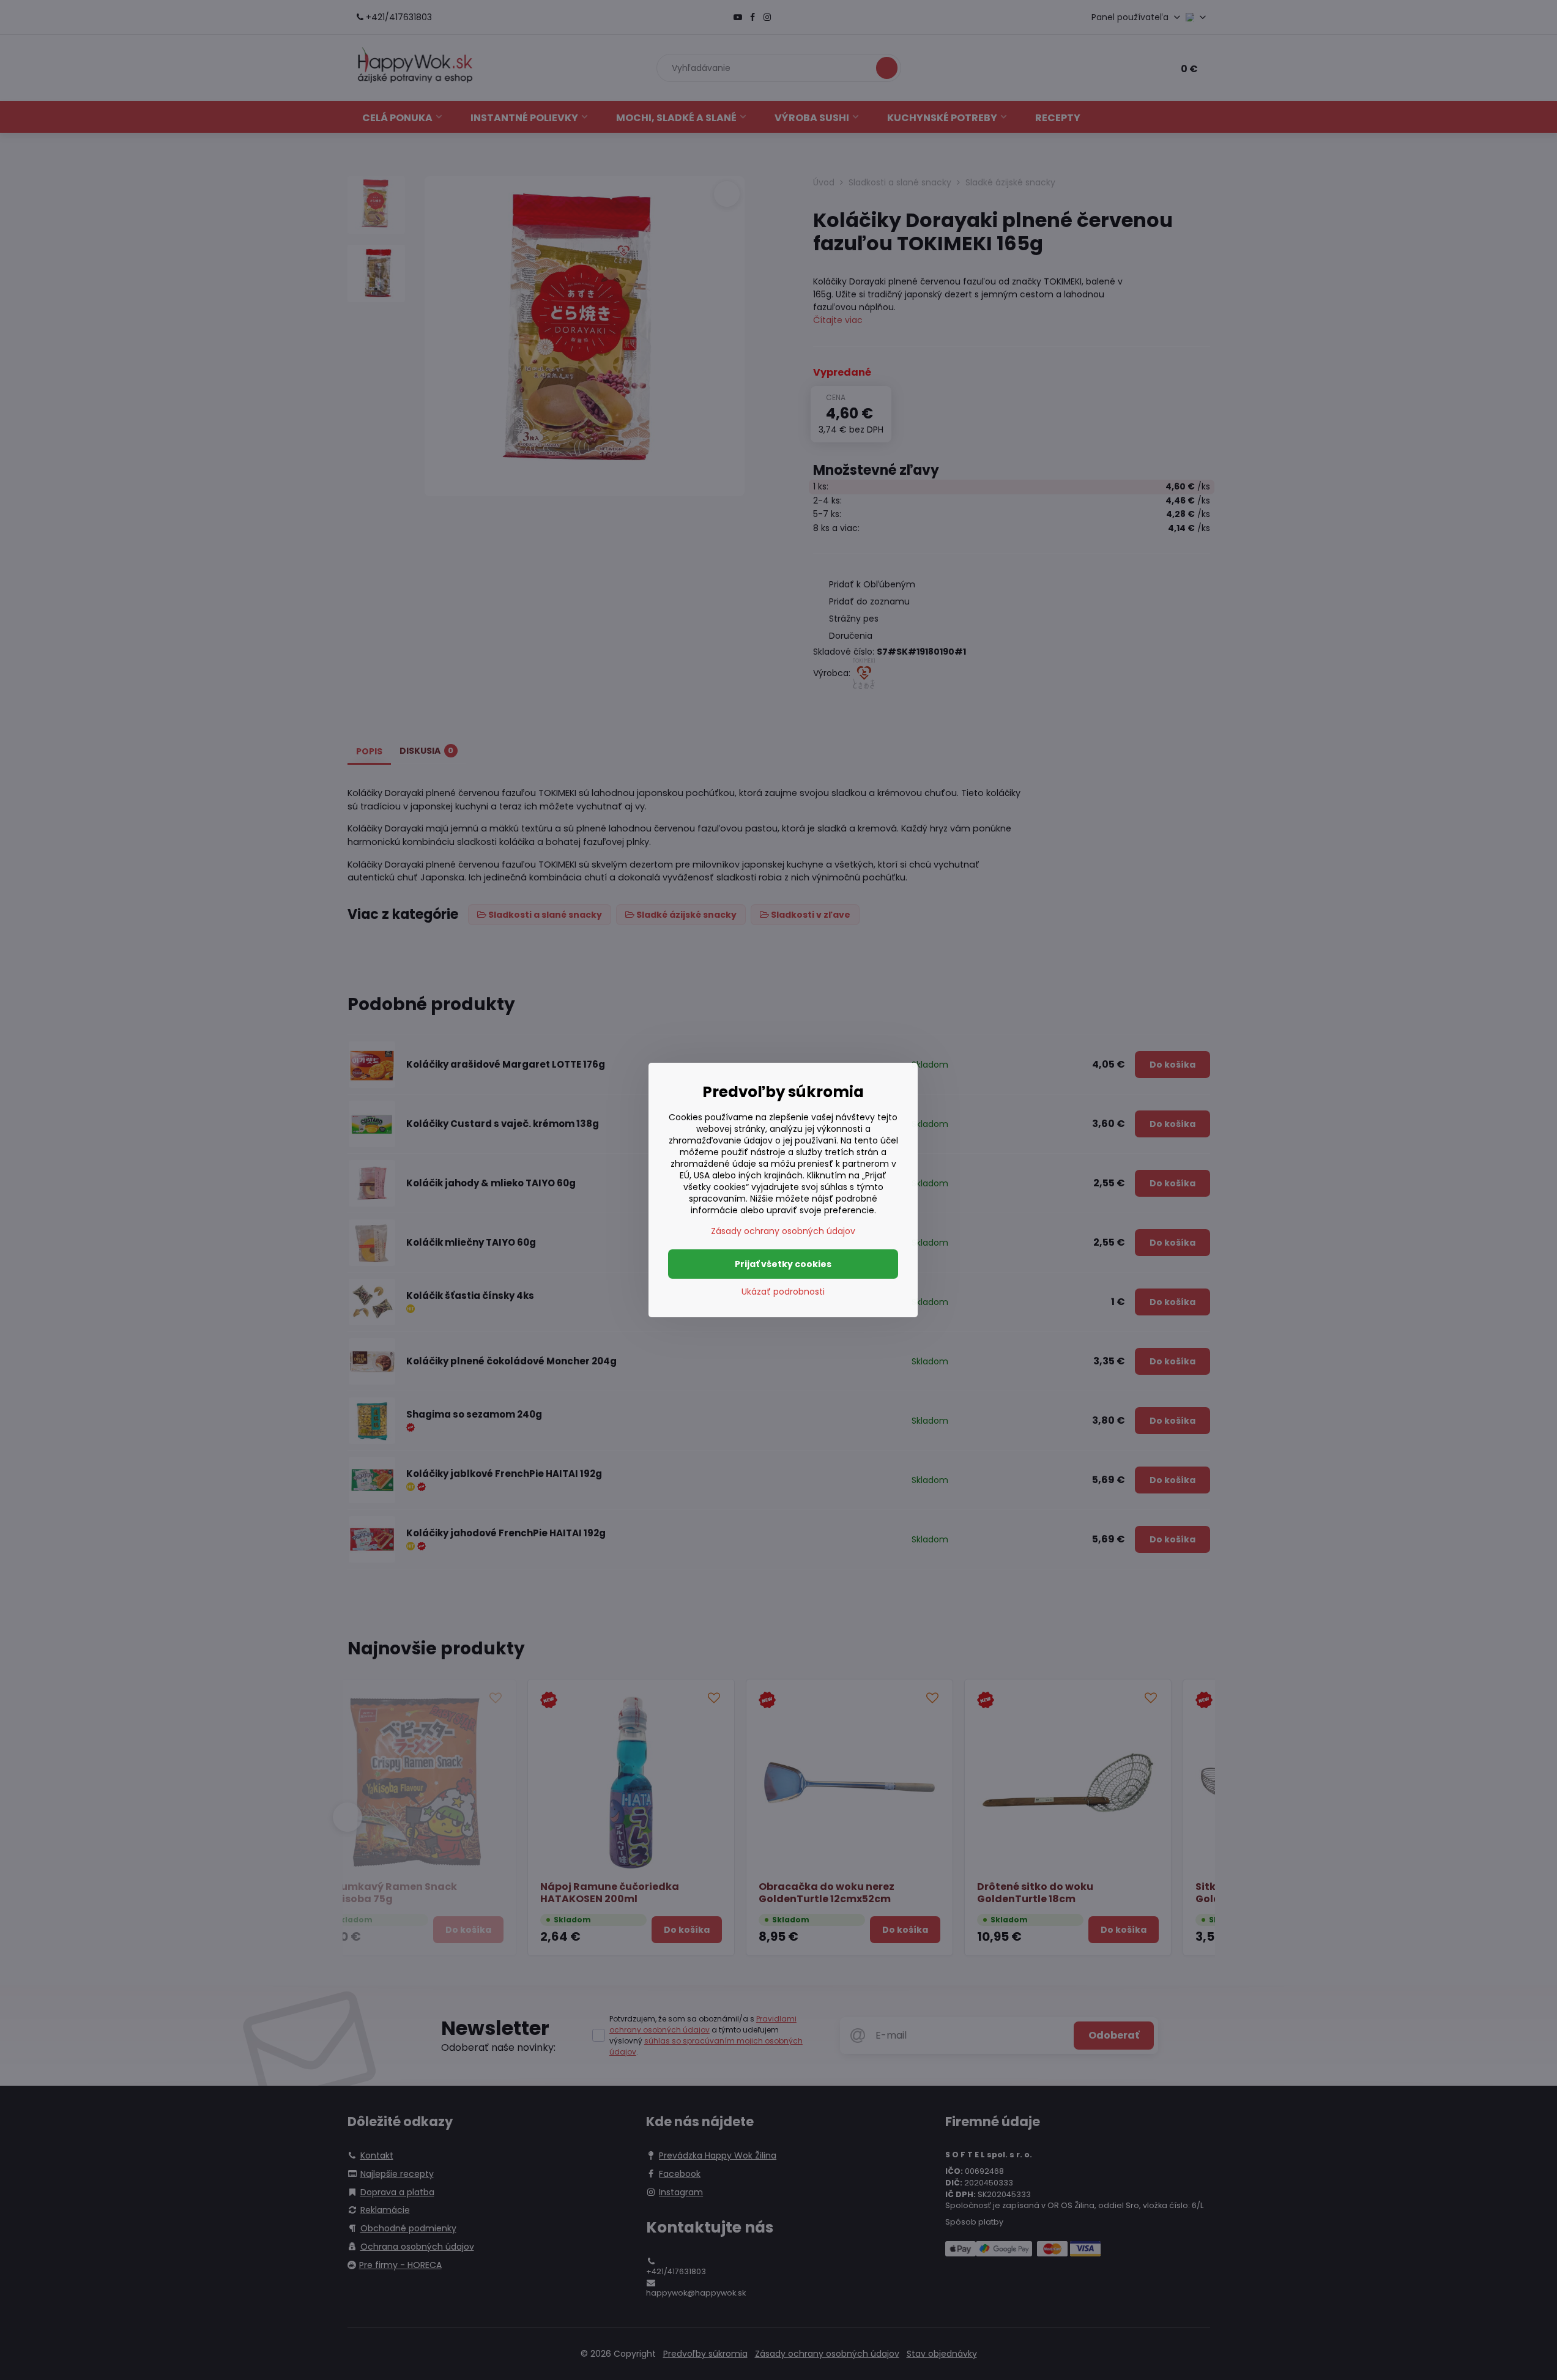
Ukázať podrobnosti (783, 1292)
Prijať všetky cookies (783, 1264)
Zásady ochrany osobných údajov (783, 1231)
